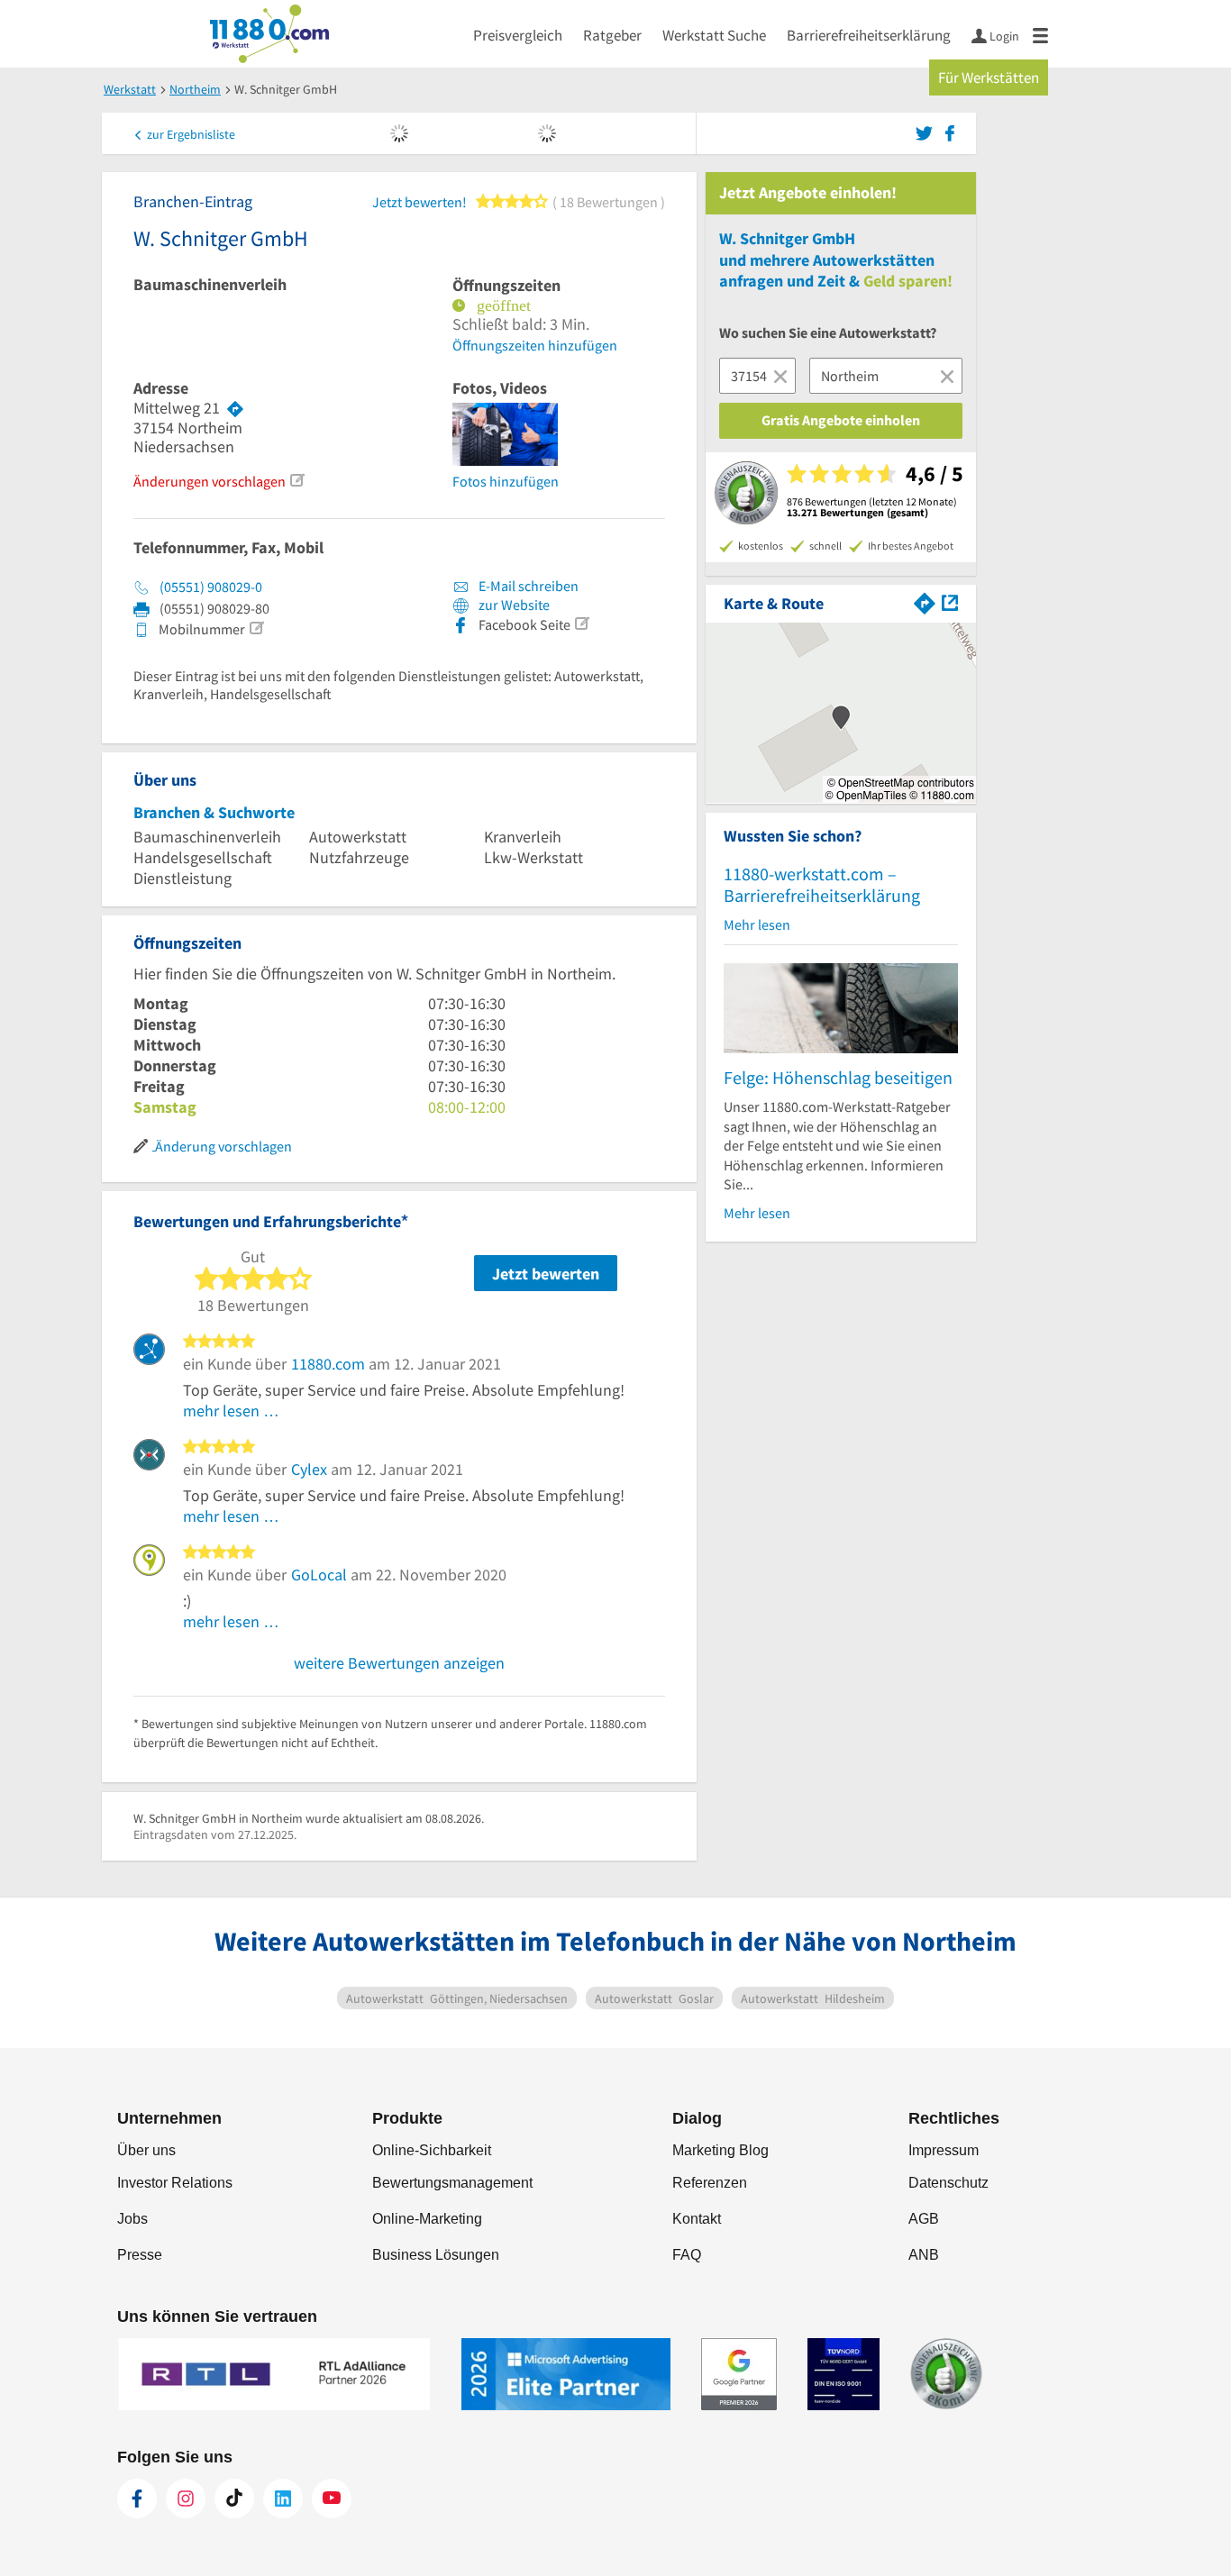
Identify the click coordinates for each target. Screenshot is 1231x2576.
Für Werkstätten (989, 77)
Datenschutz (948, 2183)
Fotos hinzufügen (506, 481)
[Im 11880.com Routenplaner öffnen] (925, 601)
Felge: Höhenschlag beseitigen (838, 1077)
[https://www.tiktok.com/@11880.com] (234, 2499)
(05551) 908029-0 (211, 587)
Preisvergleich (518, 35)
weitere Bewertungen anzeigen (399, 1663)
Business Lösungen (436, 2255)
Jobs (132, 2219)
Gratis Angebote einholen (841, 420)
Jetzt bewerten (546, 1274)
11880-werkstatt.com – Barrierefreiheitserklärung (822, 884)
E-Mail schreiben (527, 586)
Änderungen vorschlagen (210, 481)
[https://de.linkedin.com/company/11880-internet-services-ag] (283, 2499)
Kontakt (697, 2219)
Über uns (146, 2150)
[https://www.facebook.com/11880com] (137, 2499)
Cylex (309, 1469)
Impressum (944, 2150)
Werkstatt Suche (714, 35)
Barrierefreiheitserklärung (869, 35)
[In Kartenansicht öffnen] (950, 601)
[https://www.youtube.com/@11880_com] (332, 2499)
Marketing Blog (720, 2150)
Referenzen (710, 2183)
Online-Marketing (427, 2219)
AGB (924, 2219)
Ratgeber (612, 35)
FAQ (687, 2255)
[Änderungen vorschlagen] (296, 480)
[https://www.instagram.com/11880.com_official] (186, 2499)
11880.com (328, 1364)
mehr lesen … (231, 1411)
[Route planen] (235, 408)
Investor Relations (175, 2183)
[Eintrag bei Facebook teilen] (950, 132)
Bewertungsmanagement (452, 2183)
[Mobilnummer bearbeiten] (256, 628)
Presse (140, 2255)
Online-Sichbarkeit (432, 2150)
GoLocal (319, 1575)
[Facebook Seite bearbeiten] (581, 624)
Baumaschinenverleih (210, 285)
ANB (924, 2255)
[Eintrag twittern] (927, 132)
